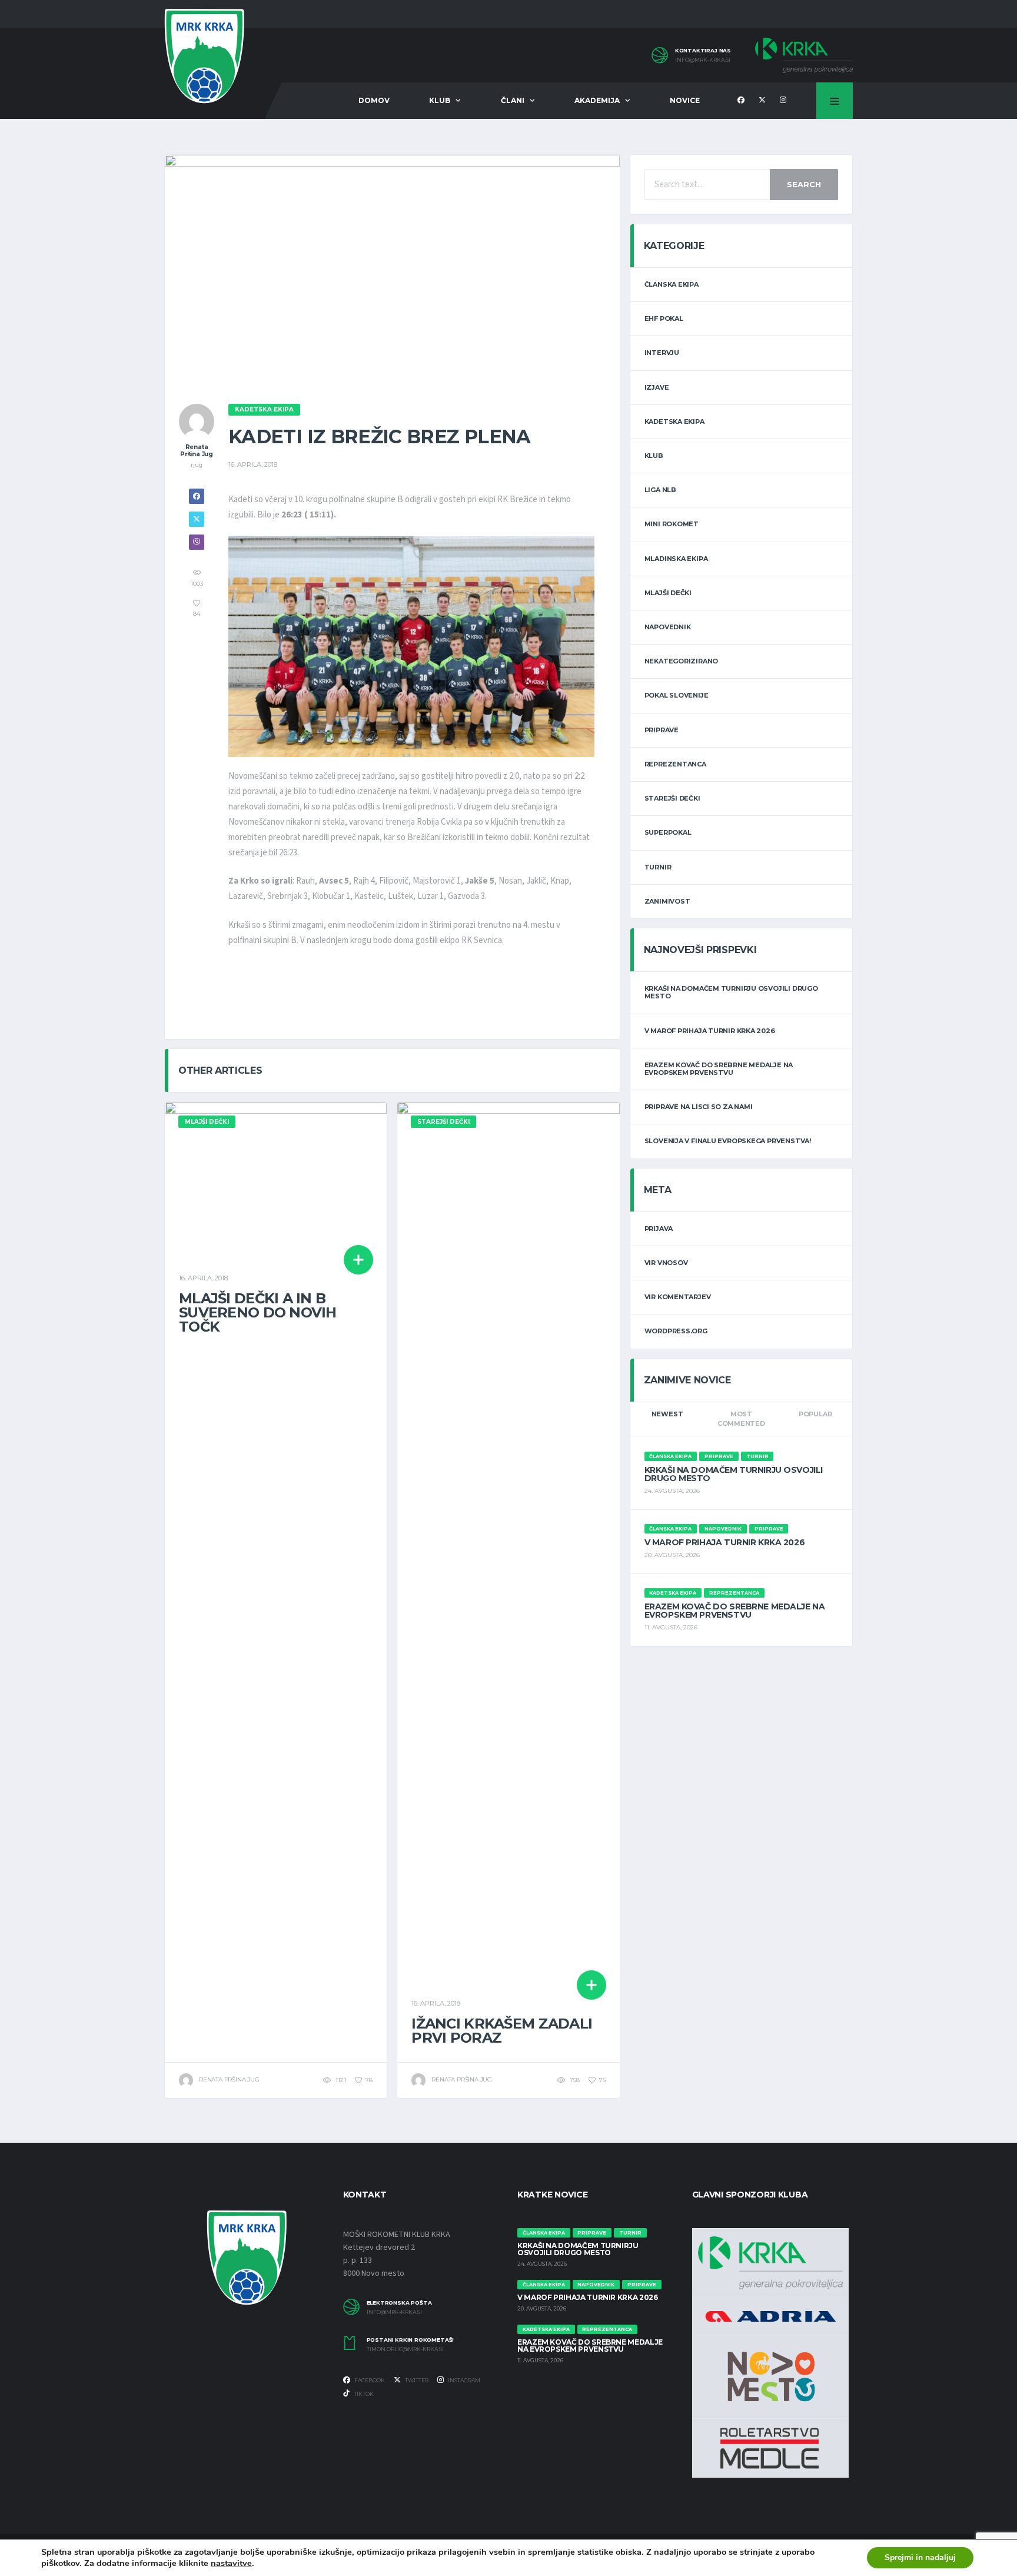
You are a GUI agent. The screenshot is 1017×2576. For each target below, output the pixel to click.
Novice (685, 100)
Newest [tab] (667, 1414)
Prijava (659, 1229)
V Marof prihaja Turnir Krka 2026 (710, 1031)
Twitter (416, 2380)
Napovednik (668, 627)
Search (804, 184)
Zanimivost (667, 901)
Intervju (662, 353)
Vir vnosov (666, 1263)
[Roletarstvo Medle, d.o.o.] (770, 2448)
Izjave (657, 387)
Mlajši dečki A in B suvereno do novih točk (258, 1312)
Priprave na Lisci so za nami (699, 1107)
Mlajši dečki (668, 593)
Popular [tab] (815, 1414)
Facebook (369, 2380)
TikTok (363, 2394)
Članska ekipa (672, 284)
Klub (440, 100)
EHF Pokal (664, 318)
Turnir (658, 867)
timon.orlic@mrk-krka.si (405, 2349)
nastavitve (231, 2563)
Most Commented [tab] (741, 1419)
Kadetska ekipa (674, 421)
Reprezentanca (675, 764)
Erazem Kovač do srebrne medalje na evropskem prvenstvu (719, 1069)
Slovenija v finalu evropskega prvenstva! (728, 1141)
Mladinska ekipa (676, 559)
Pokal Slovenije (677, 695)
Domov (374, 100)
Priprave (662, 730)
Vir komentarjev (678, 1297)
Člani (513, 100)
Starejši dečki (672, 798)
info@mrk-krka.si (703, 60)
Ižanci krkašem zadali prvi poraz (502, 2031)
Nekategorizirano (681, 661)
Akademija (597, 100)
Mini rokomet (672, 524)
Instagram (463, 2380)
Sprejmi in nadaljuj (920, 2557)
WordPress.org (676, 1331)
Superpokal (668, 832)
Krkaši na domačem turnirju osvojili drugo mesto (731, 992)
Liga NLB (660, 490)
